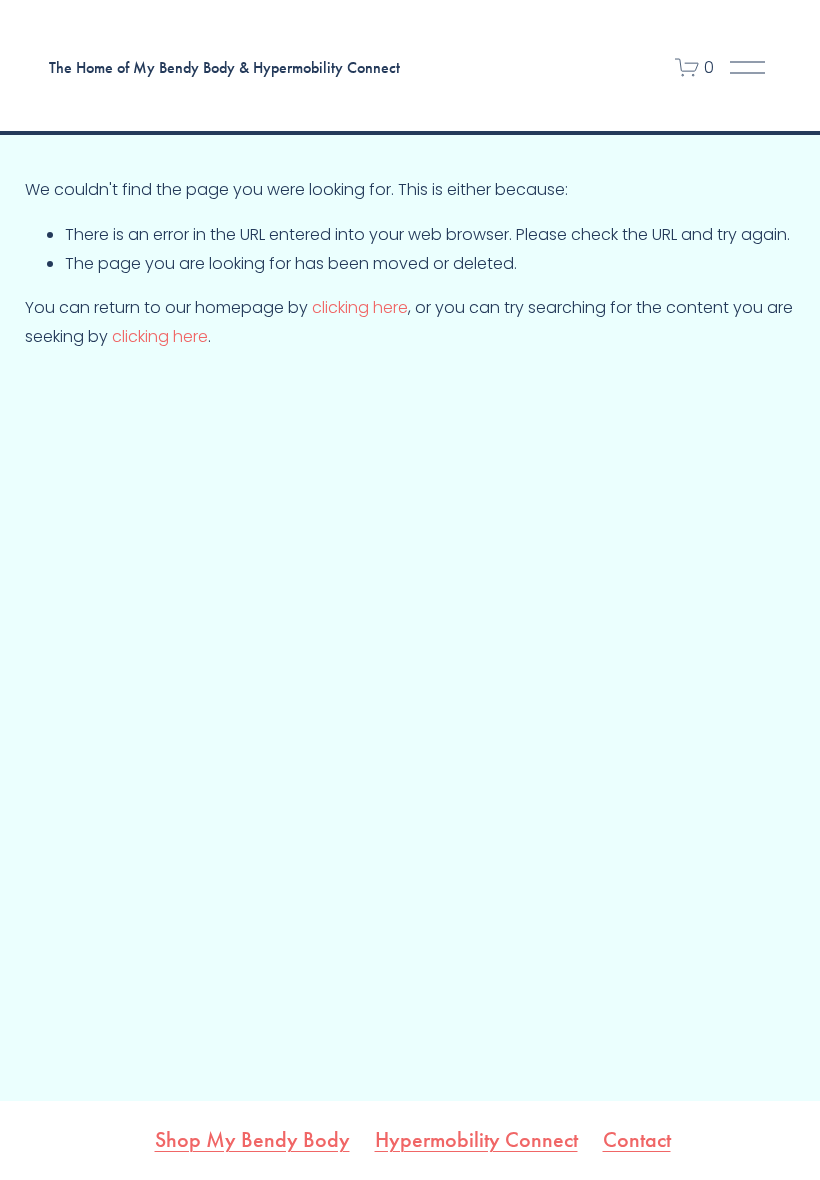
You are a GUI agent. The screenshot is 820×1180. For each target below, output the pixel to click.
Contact (637, 1141)
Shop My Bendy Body (252, 1141)
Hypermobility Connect (476, 1141)
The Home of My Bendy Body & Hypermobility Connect (224, 67)
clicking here (360, 307)
